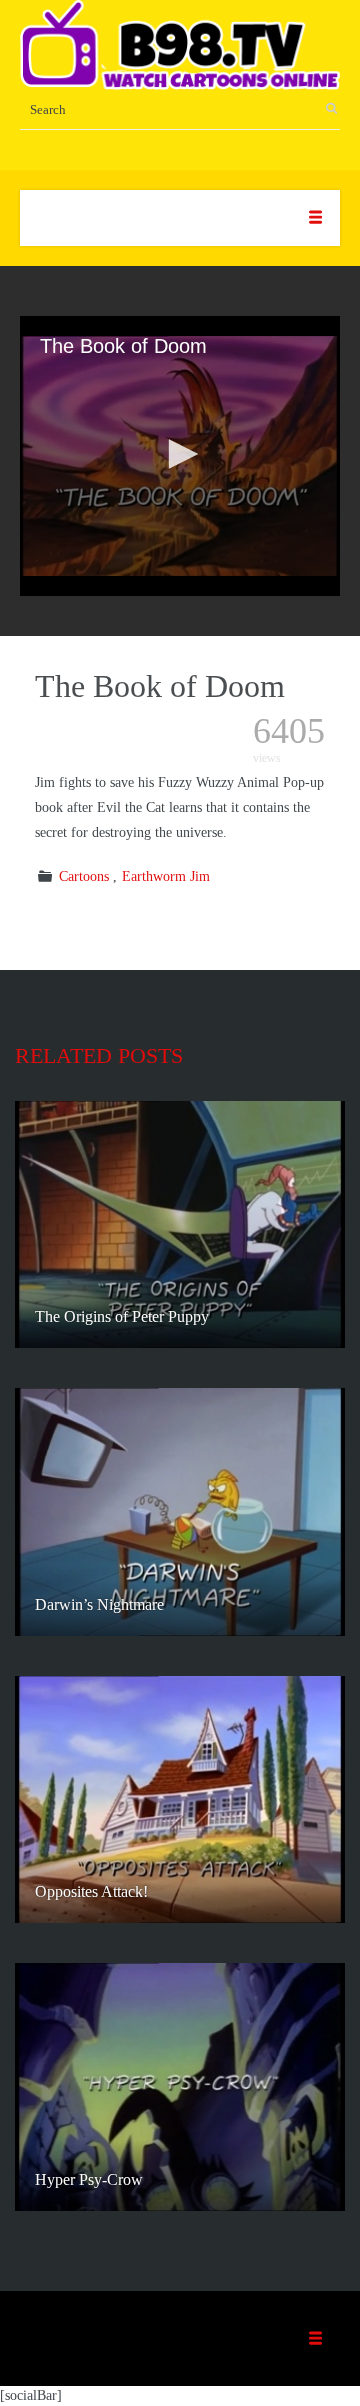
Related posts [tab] (99, 1055)
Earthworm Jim (166, 876)
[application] (180, 456)
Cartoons (84, 876)
